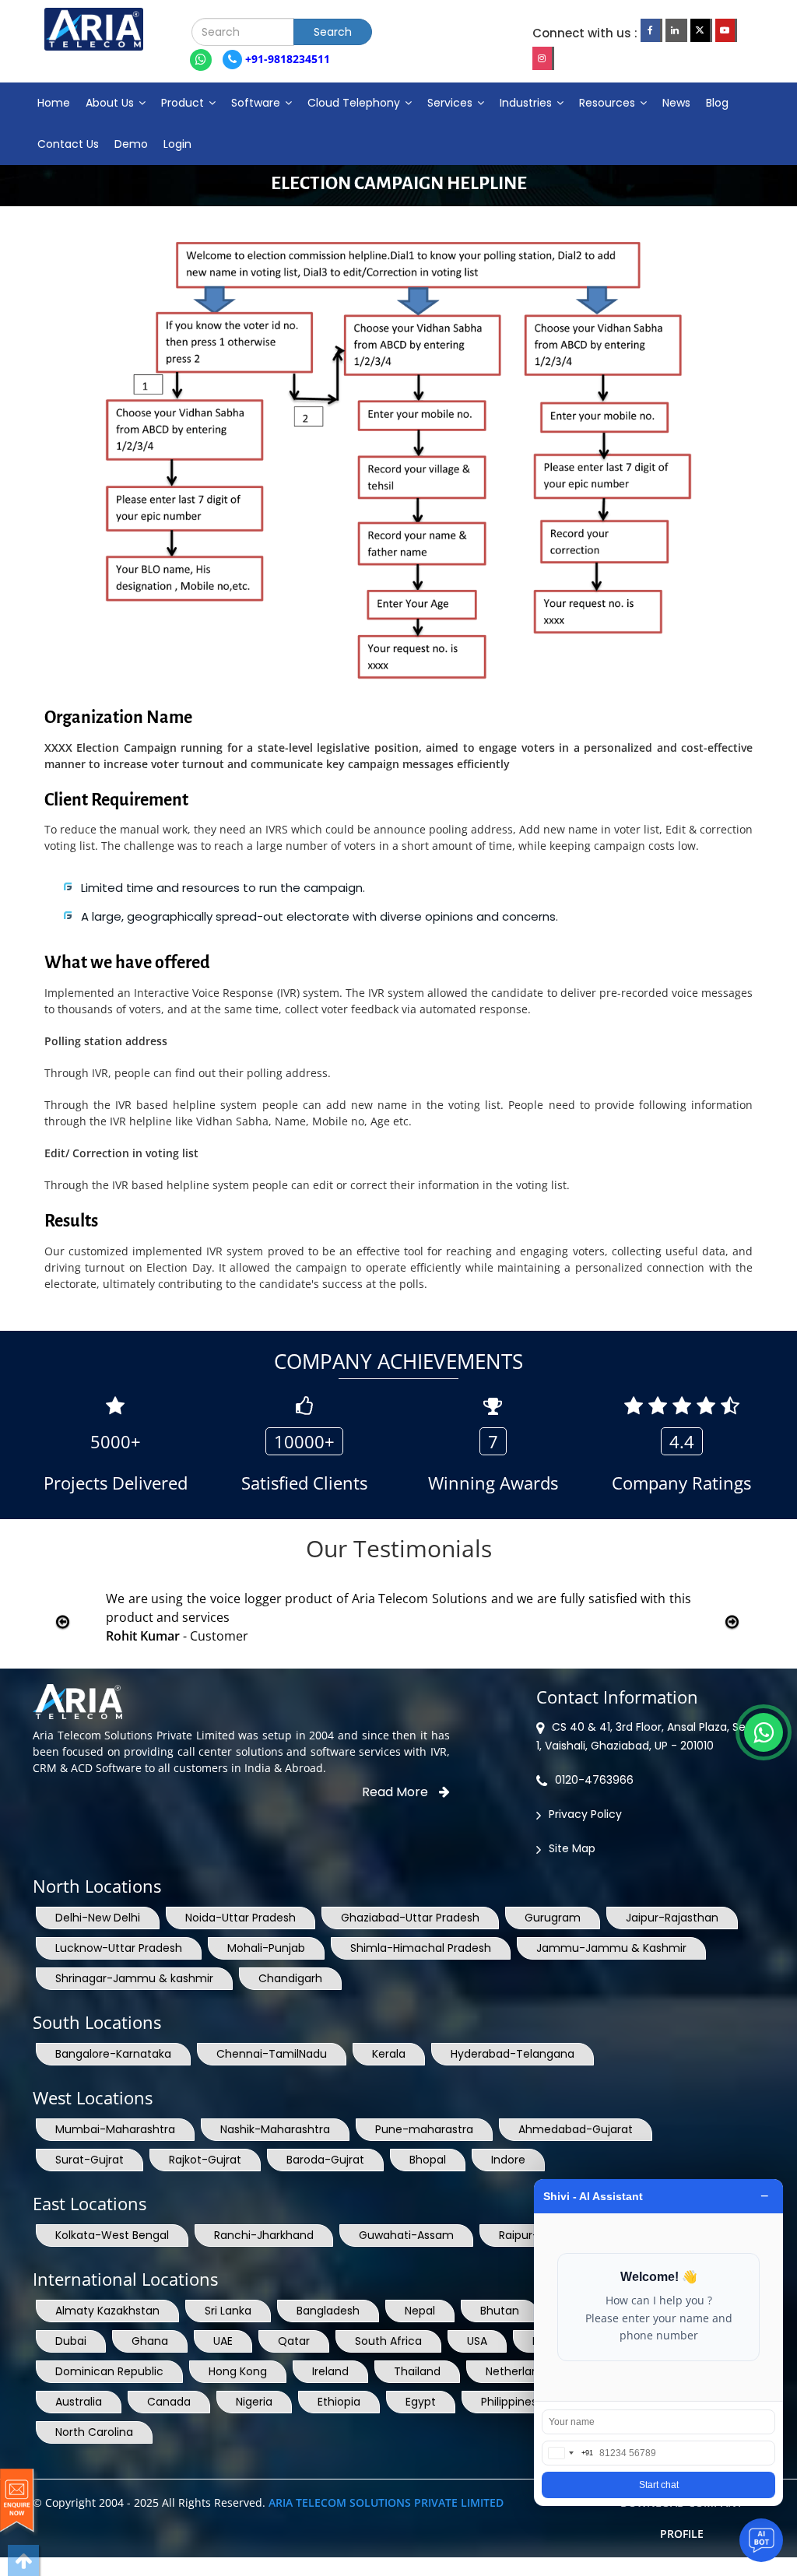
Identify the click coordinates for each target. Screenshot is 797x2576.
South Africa (388, 2341)
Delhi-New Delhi (98, 1918)
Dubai (71, 2341)
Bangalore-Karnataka (113, 2054)
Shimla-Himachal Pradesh (421, 1948)
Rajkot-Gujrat (205, 2160)
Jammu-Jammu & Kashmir (611, 1948)
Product (184, 103)
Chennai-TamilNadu (272, 2054)
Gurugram (553, 1918)
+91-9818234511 (286, 59)
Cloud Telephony (355, 103)
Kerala (389, 2054)
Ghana (150, 2341)
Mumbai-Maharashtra (115, 2129)
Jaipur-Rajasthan (672, 1918)
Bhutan (500, 2311)
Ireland (330, 2371)
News (676, 103)
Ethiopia (339, 2402)
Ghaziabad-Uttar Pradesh (410, 1918)
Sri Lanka (228, 2311)
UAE (223, 2341)
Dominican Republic (109, 2371)
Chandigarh (290, 1978)
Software (257, 103)
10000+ (304, 1441)
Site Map (572, 1848)
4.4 (682, 1441)
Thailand (417, 2371)
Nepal (420, 2311)
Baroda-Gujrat (325, 2160)
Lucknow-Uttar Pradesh (119, 1948)
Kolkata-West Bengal (112, 2235)
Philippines (509, 2402)
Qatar (294, 2341)
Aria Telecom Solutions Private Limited (386, 2502)
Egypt (421, 2402)
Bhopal (428, 2160)
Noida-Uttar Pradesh (241, 1918)
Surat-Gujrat (90, 2160)
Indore (508, 2160)
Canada (169, 2402)
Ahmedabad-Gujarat (576, 2129)
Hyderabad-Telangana (513, 2054)
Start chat (659, 2485)
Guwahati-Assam (406, 2235)
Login (177, 144)
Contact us (68, 144)
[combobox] (568, 2453)
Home (54, 103)
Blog (717, 103)
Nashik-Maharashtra (275, 2129)
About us (111, 103)
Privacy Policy (585, 1814)
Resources (609, 103)
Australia (79, 2402)
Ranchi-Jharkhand (264, 2235)
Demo (131, 144)
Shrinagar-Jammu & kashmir (134, 1978)
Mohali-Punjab (266, 1948)
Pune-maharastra (424, 2129)
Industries (527, 103)
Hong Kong (238, 2371)
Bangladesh (328, 2311)
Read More (397, 1792)
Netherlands (518, 2371)
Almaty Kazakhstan (107, 2311)
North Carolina (94, 2432)
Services (451, 103)
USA (477, 2341)
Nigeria (254, 2402)
